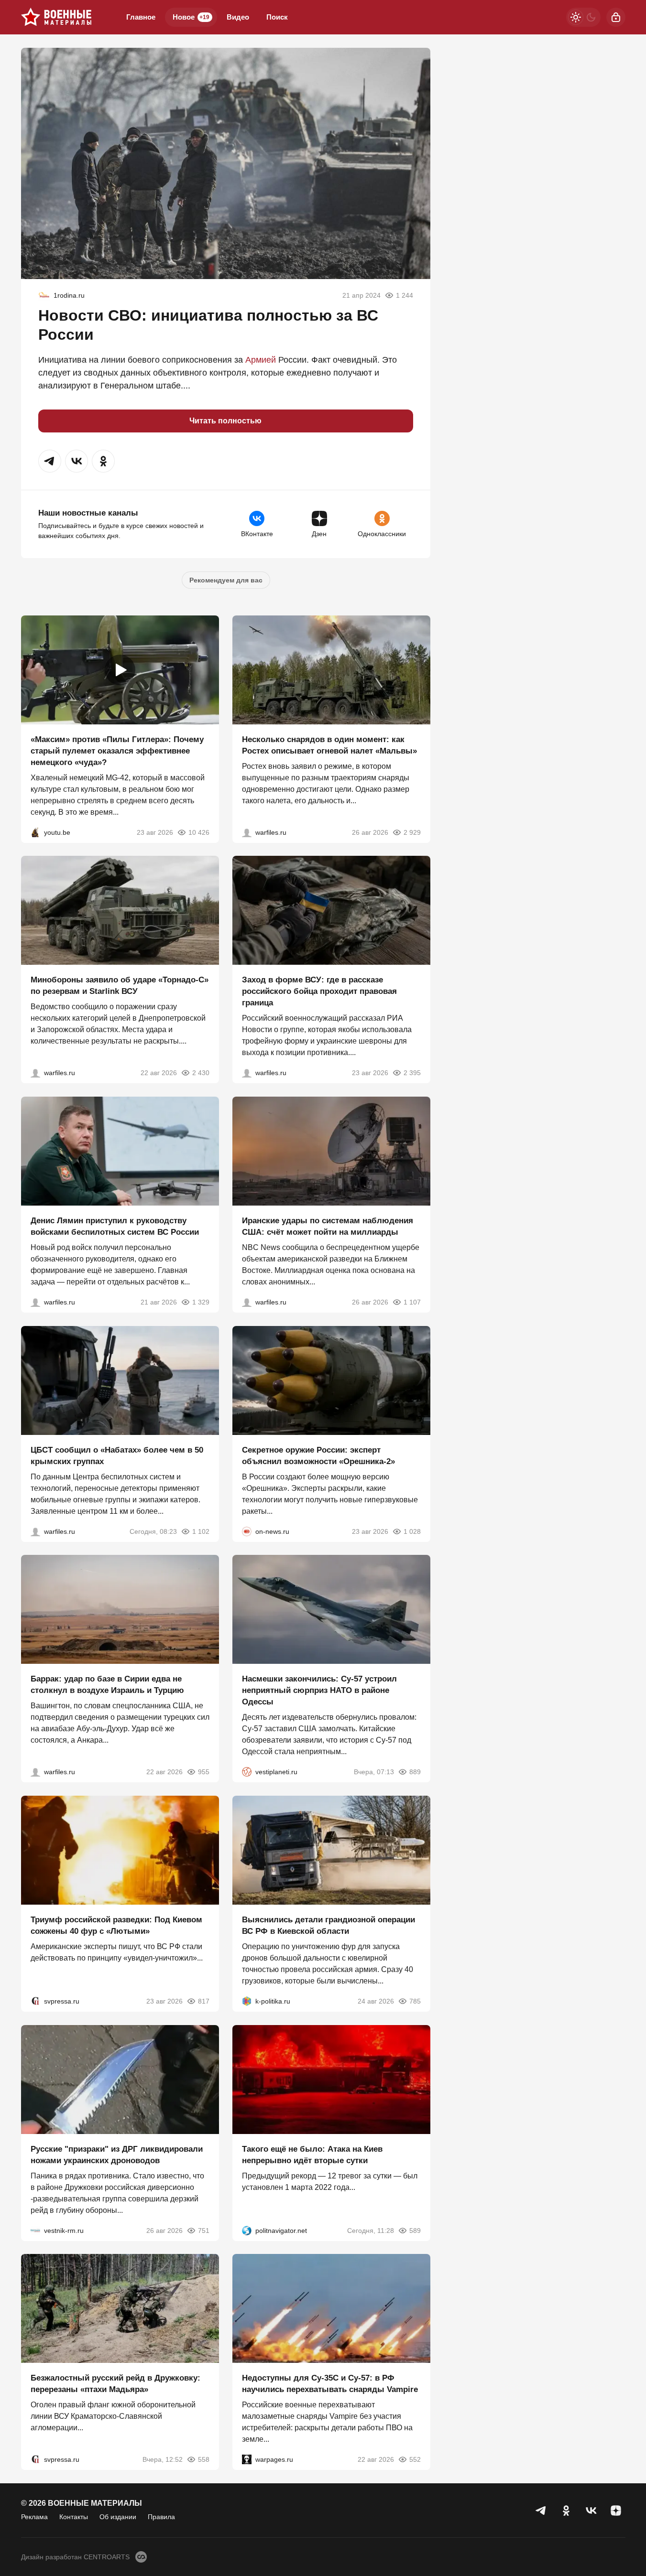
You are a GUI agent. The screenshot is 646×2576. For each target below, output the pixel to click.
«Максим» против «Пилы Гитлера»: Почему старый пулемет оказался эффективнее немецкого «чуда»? (117, 750)
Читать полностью (225, 421)
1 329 (201, 1302)
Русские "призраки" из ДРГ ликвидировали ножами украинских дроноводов (117, 2154)
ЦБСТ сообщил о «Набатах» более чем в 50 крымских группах (117, 1455)
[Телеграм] (541, 2511)
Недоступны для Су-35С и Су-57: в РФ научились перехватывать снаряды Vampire (330, 2384)
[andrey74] (44, 295)
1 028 (412, 1531)
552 (415, 2459)
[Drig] (35, 2230)
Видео (238, 17)
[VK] (591, 2511)
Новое (191, 17)
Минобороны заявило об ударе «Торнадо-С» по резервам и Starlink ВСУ (120, 986)
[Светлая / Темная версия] (583, 17)
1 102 (201, 1531)
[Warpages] (247, 2459)
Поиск (277, 17)
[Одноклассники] (566, 2511)
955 (204, 1772)
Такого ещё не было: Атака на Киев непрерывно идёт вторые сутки (312, 2154)
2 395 (412, 1073)
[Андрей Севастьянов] (247, 832)
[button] (50, 461)
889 (415, 1772)
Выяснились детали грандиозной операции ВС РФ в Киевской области (328, 1925)
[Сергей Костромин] (35, 1073)
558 (204, 2459)
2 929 (412, 832)
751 (204, 2230)
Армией (261, 360)
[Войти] (616, 17)
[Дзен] (616, 2511)
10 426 (199, 832)
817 (204, 2001)
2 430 (201, 1073)
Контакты (74, 2517)
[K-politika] (247, 2001)
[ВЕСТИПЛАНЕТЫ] (247, 1772)
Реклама (34, 2517)
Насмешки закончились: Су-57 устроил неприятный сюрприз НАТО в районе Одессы (319, 1690)
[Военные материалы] (56, 17)
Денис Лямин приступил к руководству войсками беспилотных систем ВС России (115, 1226)
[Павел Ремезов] (247, 1073)
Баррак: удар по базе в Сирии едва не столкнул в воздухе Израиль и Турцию (107, 1685)
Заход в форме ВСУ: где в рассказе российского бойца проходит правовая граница (319, 991)
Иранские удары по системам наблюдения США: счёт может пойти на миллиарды (328, 1226)
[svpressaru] (35, 2001)
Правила (161, 2517)
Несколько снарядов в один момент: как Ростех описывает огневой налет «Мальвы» (329, 745)
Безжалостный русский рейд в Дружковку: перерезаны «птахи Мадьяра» (115, 2384)
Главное (141, 17)
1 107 (412, 1302)
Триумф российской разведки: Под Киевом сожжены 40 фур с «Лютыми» (116, 1925)
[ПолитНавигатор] (247, 2230)
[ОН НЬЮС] (247, 1531)
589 (415, 2230)
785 (415, 2001)
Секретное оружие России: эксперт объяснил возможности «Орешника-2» (318, 1455)
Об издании (118, 2517)
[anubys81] (35, 832)
